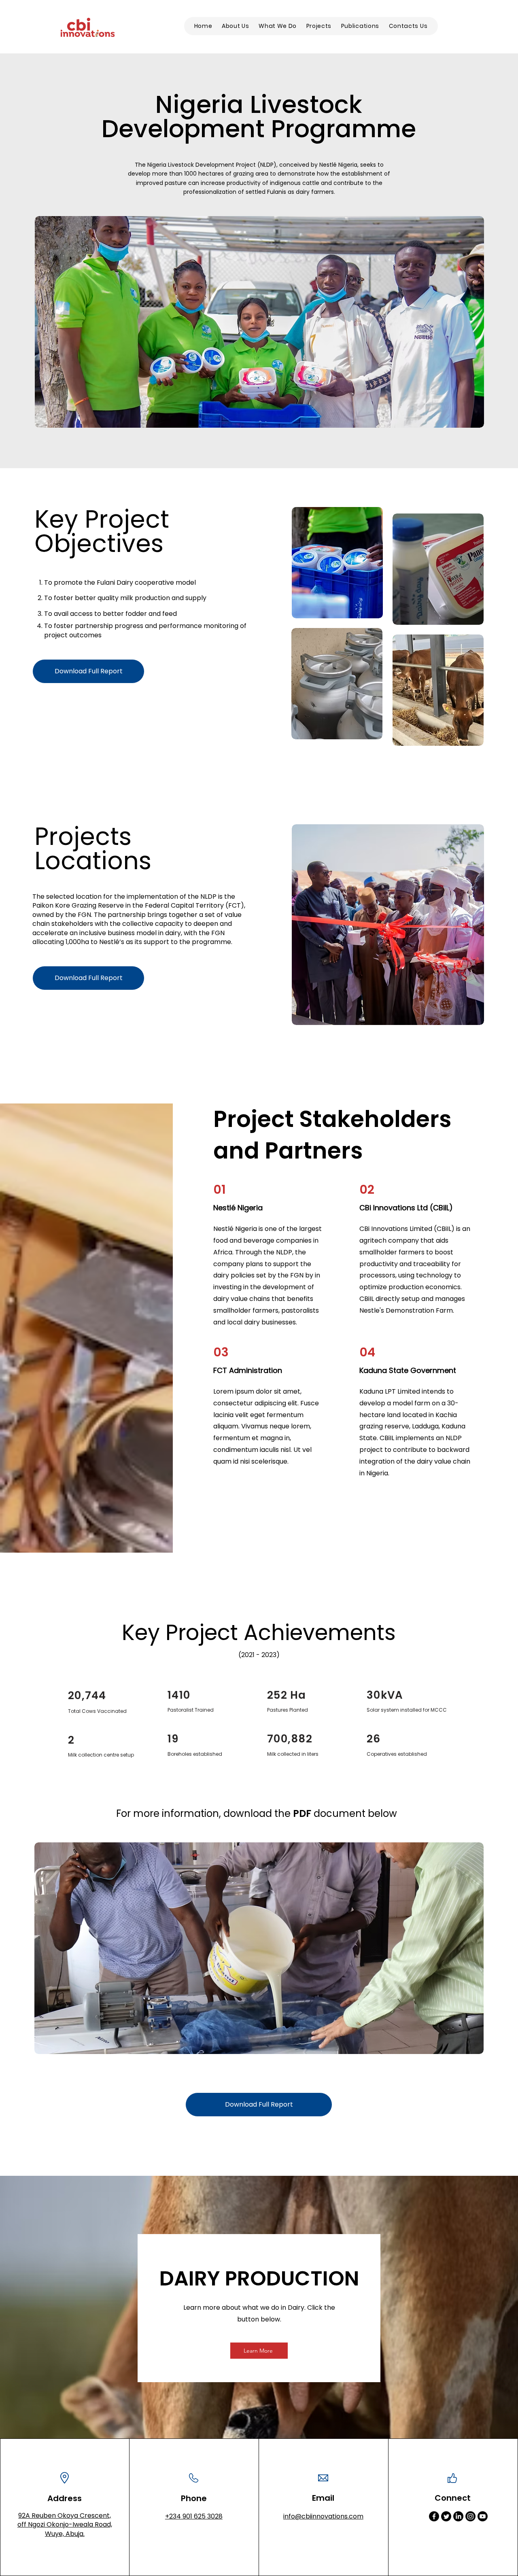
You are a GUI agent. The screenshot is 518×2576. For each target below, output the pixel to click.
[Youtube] (483, 2516)
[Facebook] (434, 2516)
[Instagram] (470, 2516)
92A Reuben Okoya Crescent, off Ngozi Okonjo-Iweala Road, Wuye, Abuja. (65, 2525)
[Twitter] (446, 2516)
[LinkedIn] (458, 2516)
